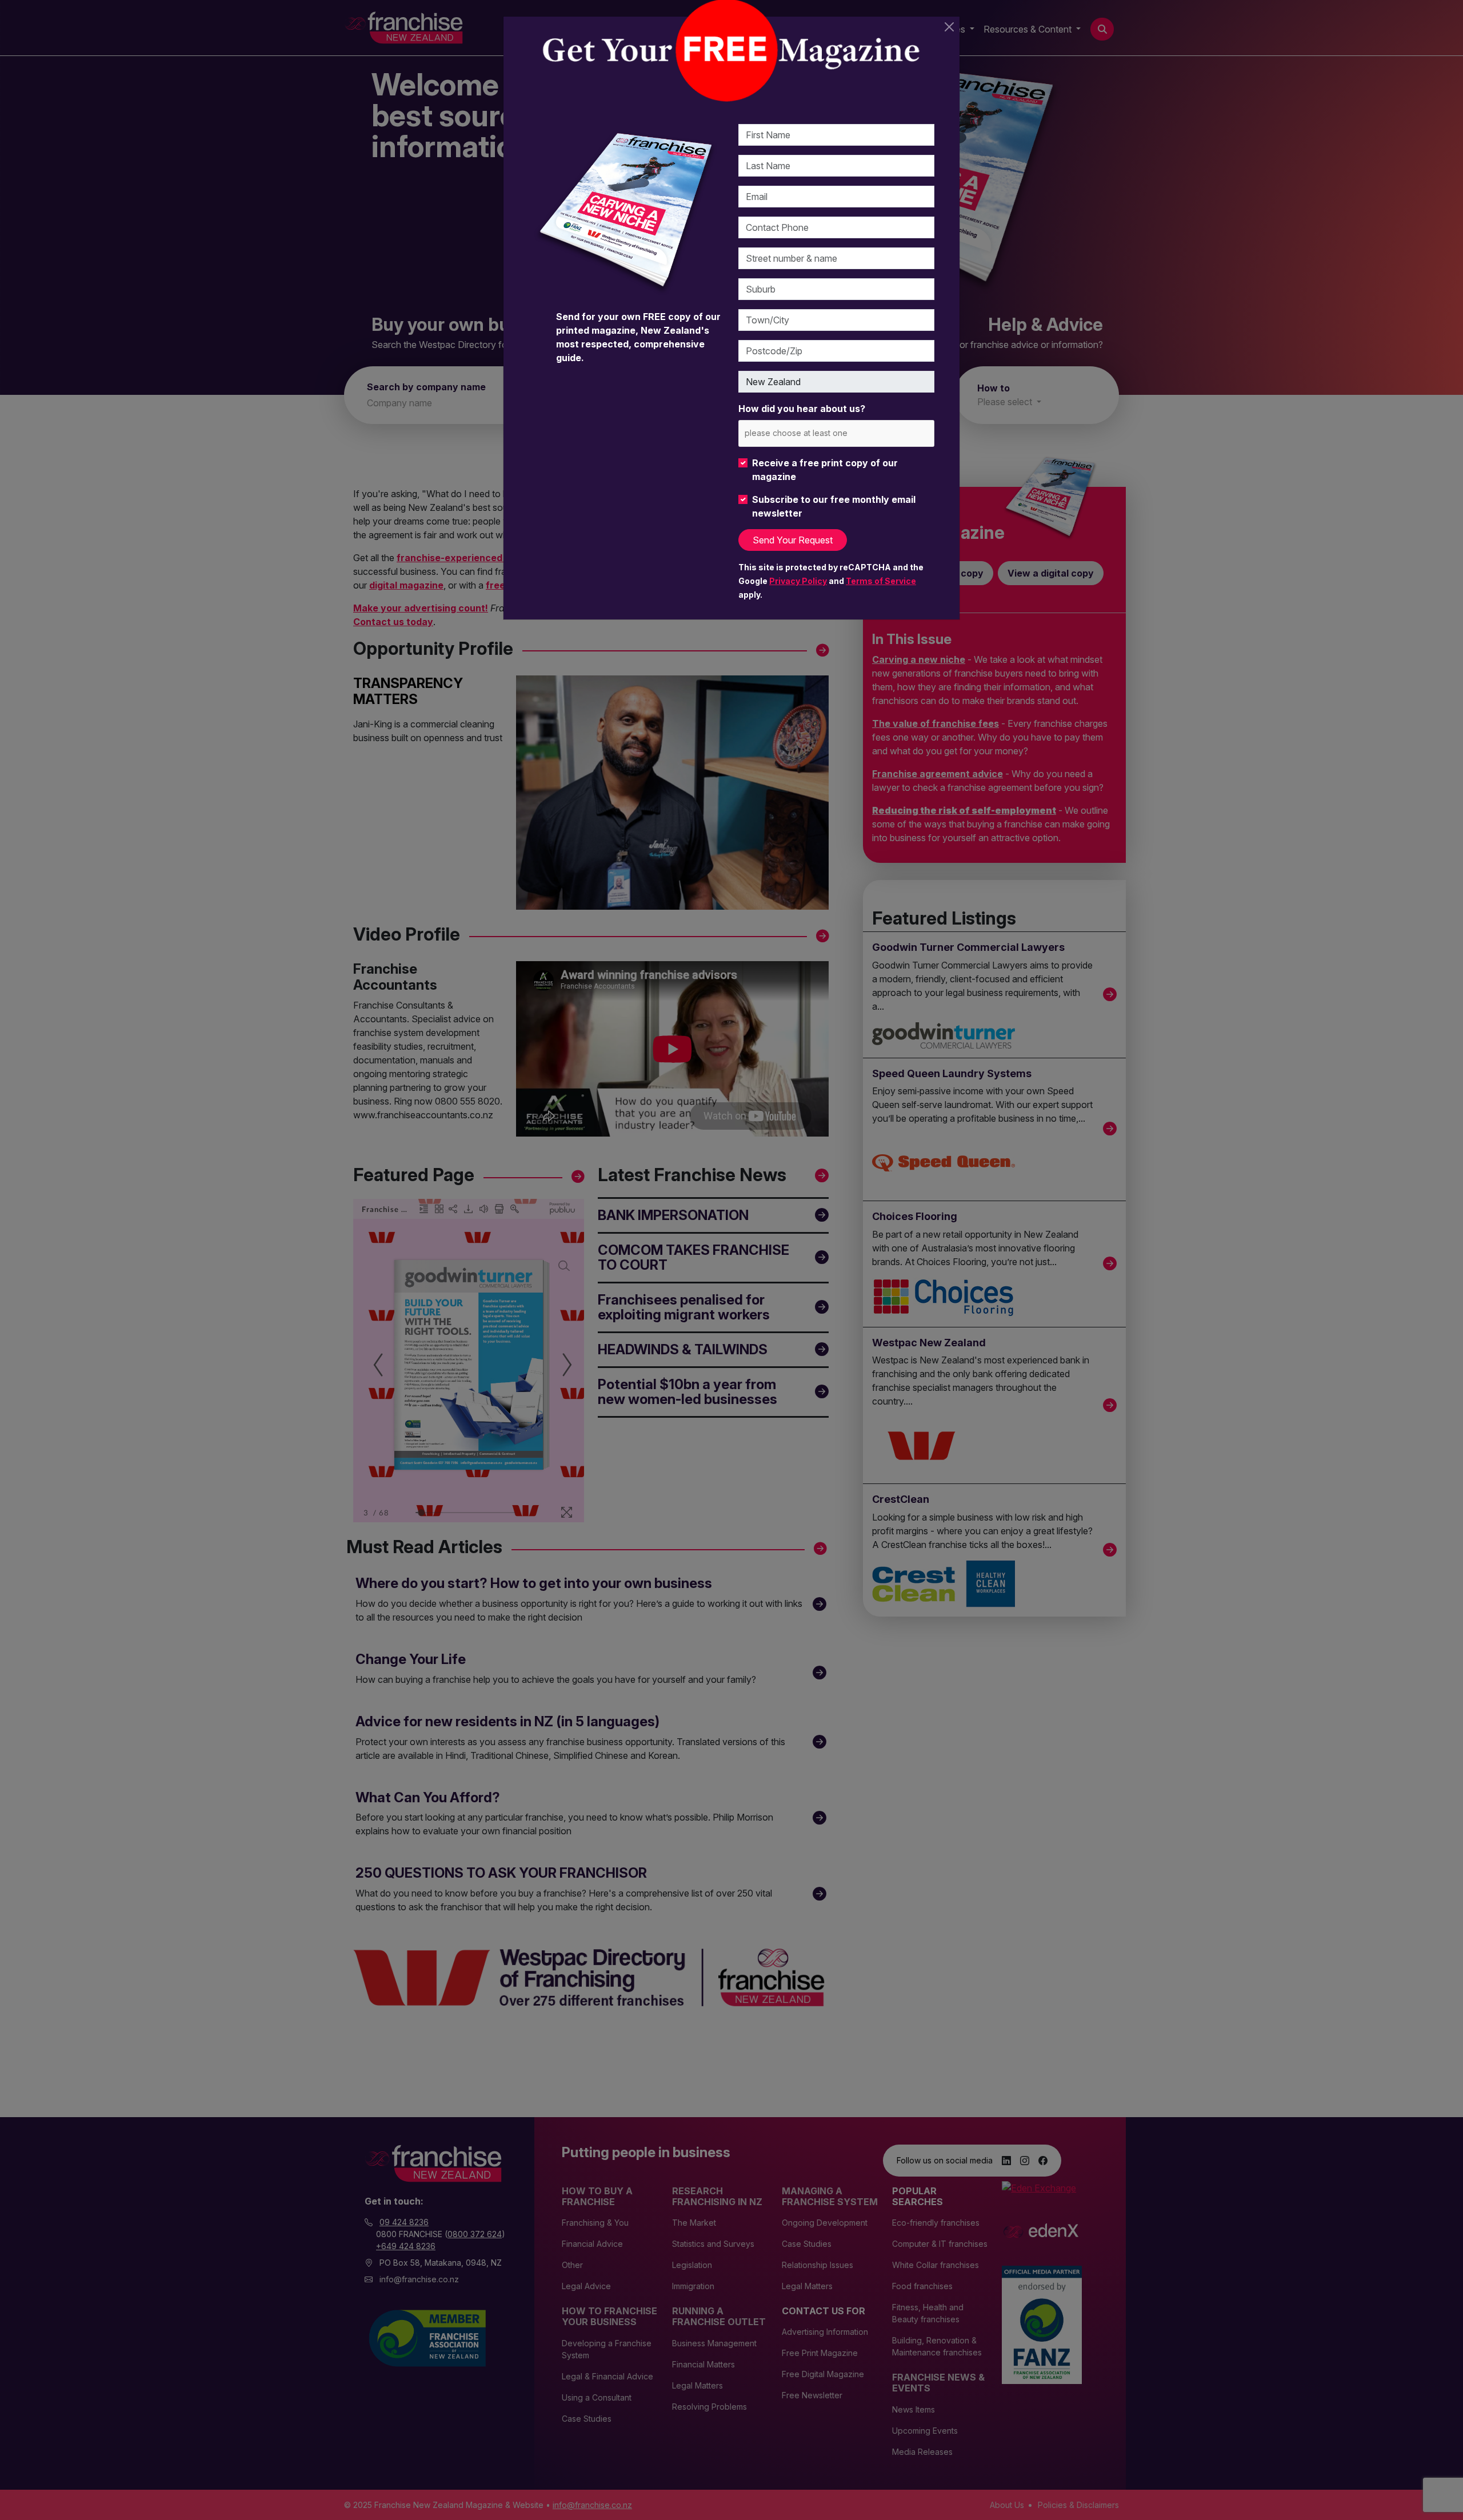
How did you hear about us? (802, 409)
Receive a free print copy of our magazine (825, 470)
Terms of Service (881, 581)
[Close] (949, 27)
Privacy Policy (798, 581)
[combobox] (836, 433)
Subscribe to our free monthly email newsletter (834, 506)
